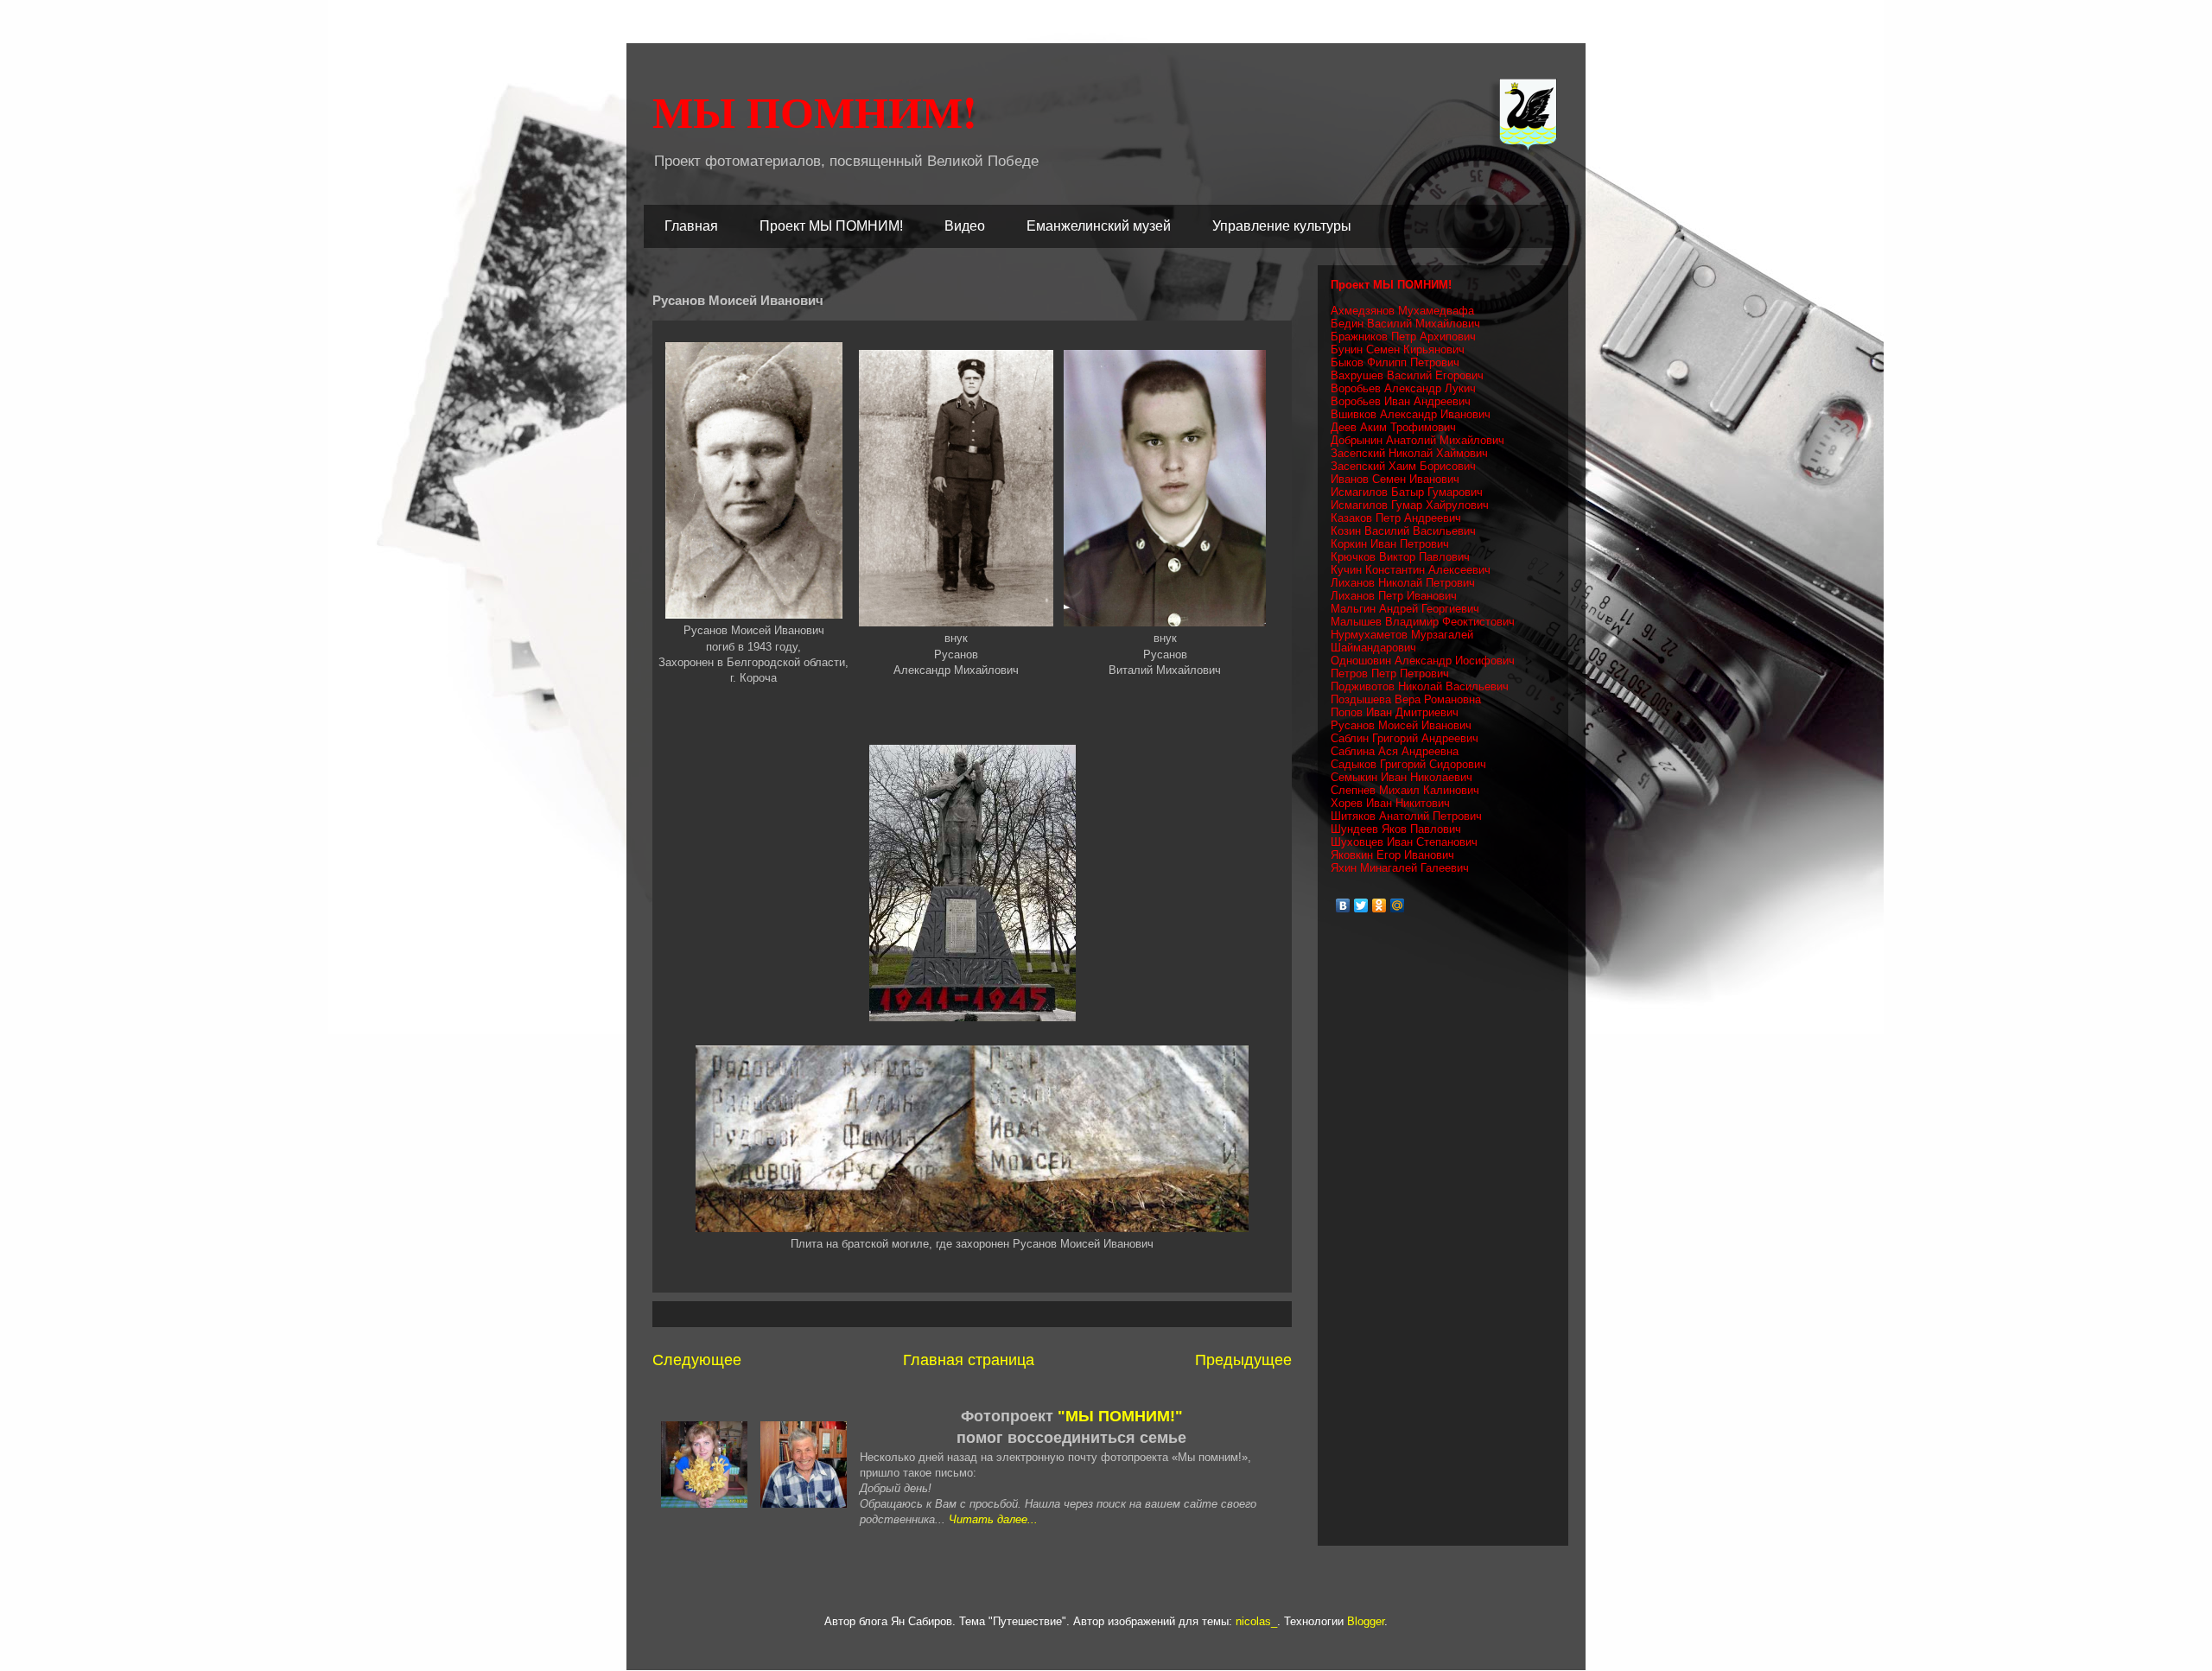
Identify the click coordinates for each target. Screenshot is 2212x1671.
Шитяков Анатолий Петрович (1406, 816)
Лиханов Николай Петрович (1403, 583)
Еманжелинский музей (1099, 226)
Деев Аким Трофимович (1393, 427)
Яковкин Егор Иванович (1392, 855)
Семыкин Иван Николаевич (1402, 777)
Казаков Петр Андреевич (1396, 518)
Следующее (697, 1360)
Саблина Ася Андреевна (1395, 751)
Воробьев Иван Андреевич (1401, 401)
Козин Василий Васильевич (1403, 531)
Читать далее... (993, 1519)
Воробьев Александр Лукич (1403, 388)
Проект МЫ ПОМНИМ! (831, 226)
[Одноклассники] (1379, 905)
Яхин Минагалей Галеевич (1400, 868)
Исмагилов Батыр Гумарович (1407, 492)
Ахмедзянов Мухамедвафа (1402, 311)
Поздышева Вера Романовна (1406, 699)
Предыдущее (1243, 1360)
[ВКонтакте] (1343, 905)
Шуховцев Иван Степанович (1404, 842)
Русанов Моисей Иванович (1401, 725)
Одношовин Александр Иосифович (1423, 661)
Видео (965, 226)
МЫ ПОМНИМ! (815, 111)
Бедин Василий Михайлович (1405, 324)
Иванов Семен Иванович (1395, 479)
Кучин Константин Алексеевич (1411, 570)
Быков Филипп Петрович (1395, 362)
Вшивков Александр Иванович (1411, 414)
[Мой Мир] (1398, 905)
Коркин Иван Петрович (1390, 544)
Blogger (1366, 1621)
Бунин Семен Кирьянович (1398, 349)
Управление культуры (1282, 226)
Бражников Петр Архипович (1403, 337)
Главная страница (969, 1360)
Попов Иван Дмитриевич (1395, 712)
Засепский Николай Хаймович (1409, 453)
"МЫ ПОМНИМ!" (1120, 1416)
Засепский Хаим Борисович (1403, 466)
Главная (691, 226)
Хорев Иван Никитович (1390, 803)
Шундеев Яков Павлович (1396, 829)
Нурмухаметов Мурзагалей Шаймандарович (1402, 641)
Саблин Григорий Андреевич (1405, 738)
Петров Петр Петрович (1390, 673)
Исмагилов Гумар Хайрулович (1410, 505)
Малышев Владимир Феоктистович (1423, 622)
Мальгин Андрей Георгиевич (1405, 609)
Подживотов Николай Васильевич (1420, 686)
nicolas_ (1256, 1621)
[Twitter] (1361, 905)
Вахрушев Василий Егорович (1407, 375)
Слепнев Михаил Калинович (1405, 790)
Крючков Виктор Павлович (1400, 557)
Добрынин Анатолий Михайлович (1417, 440)
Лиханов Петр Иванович (1394, 596)
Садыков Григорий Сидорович (1408, 764)
